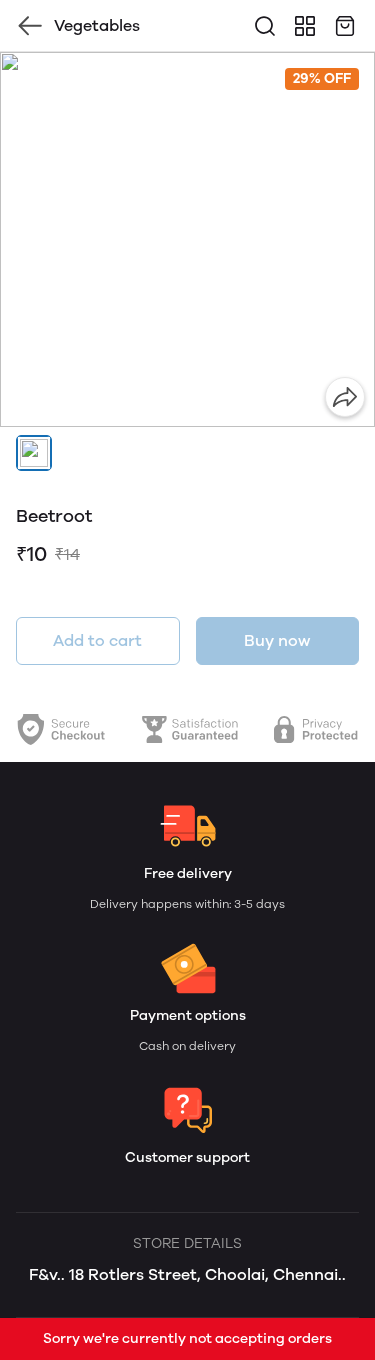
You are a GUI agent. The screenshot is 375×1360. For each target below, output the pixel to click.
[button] (34, 453)
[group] (187, 239)
